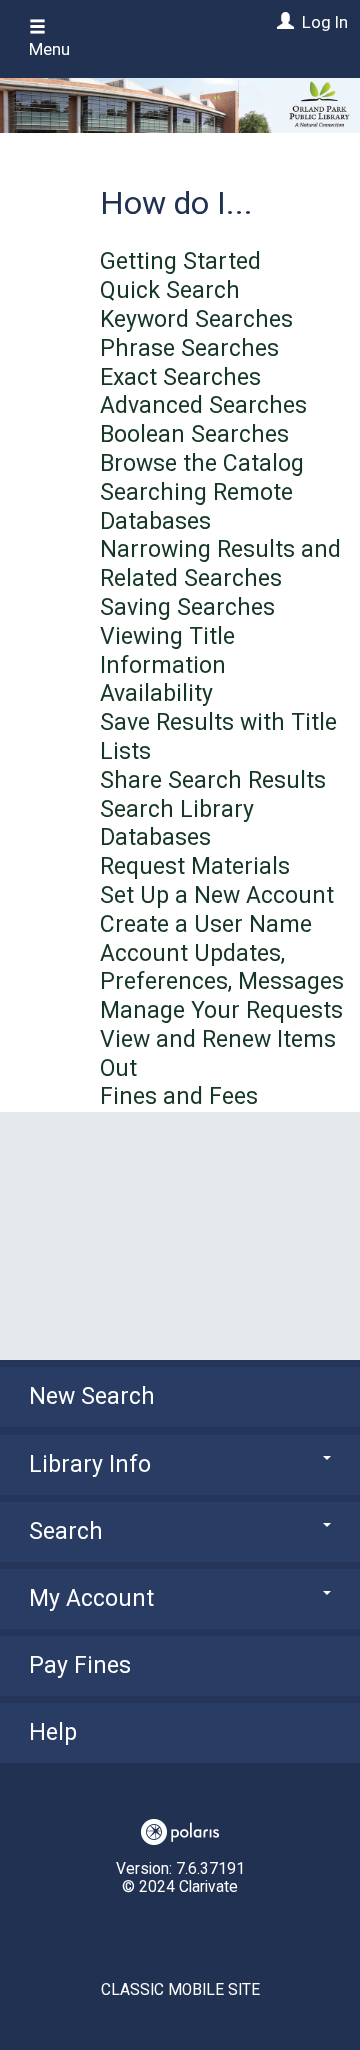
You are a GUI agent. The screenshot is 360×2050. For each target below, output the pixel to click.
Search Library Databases (177, 824)
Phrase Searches (189, 348)
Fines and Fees (179, 1096)
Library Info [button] (90, 1464)
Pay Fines (80, 1665)
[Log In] (283, 22)
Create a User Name (206, 924)
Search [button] (66, 1531)
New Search (92, 1396)
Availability (156, 693)
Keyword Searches (196, 319)
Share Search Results (213, 780)
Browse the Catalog (202, 463)
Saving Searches (187, 607)
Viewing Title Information (167, 651)
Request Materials (195, 866)
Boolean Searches (194, 434)
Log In (325, 22)
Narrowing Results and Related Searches (220, 564)
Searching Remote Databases (196, 507)
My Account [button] (91, 1598)
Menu (49, 49)
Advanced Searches (203, 405)
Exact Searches (180, 377)
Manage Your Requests (221, 1010)
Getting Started (180, 261)
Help (53, 1732)
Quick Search (170, 290)
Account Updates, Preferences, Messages (222, 968)
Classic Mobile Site (180, 1990)
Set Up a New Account (217, 895)
